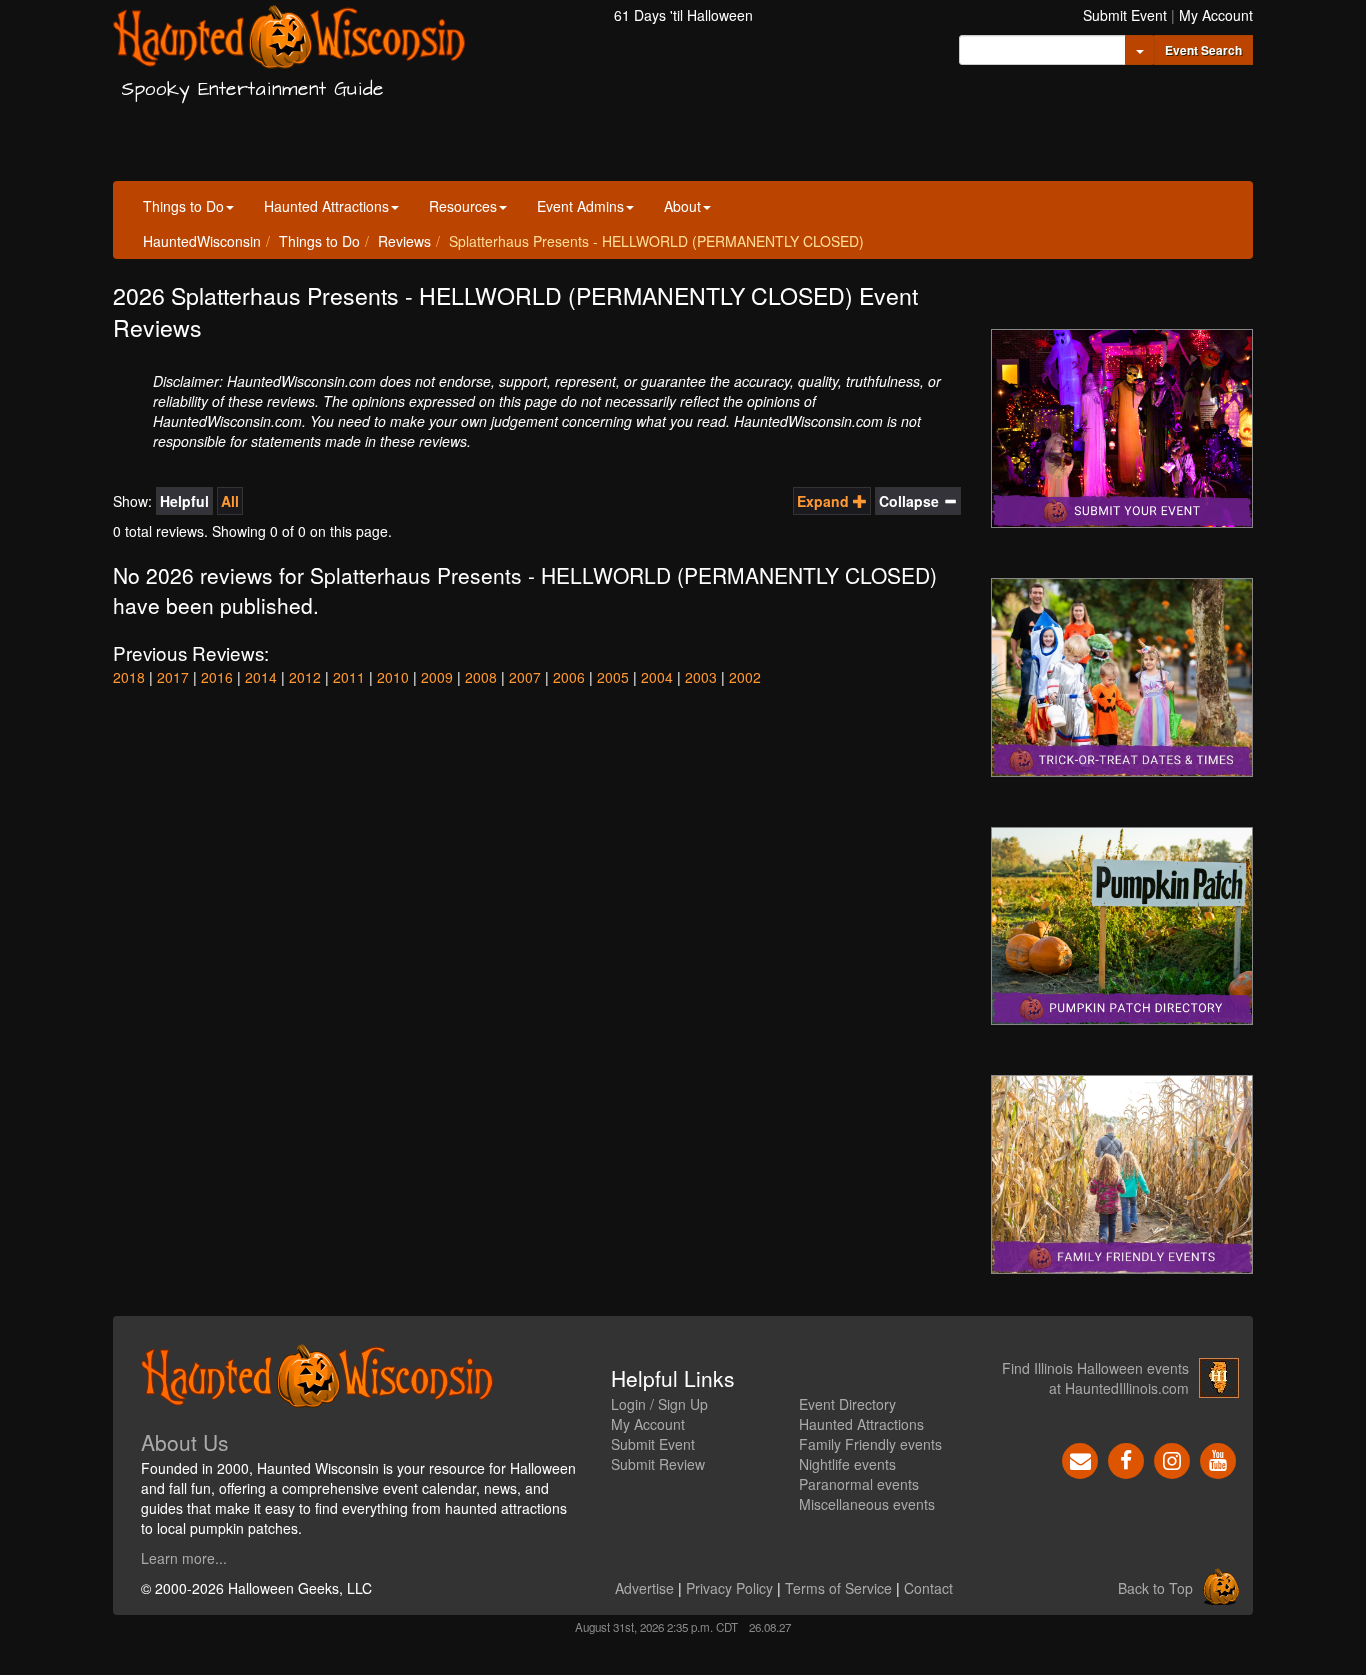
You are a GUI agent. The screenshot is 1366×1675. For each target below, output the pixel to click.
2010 (393, 677)
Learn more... (184, 1558)
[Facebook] (1126, 1459)
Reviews (404, 241)
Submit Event (1125, 15)
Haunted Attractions (326, 206)
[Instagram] (1172, 1459)
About (682, 206)
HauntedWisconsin (202, 241)
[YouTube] (1218, 1459)
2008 (481, 677)
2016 (217, 677)
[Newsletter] (1080, 1459)
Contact (928, 1588)
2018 (129, 677)
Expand (825, 501)
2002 (745, 677)
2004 (657, 677)
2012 (305, 677)
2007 (525, 677)
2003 (701, 677)
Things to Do (183, 206)
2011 (349, 677)
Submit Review (658, 1464)
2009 (437, 677)
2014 (261, 677)
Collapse (911, 501)
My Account (1216, 15)
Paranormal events (859, 1484)
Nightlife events (847, 1464)
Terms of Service (838, 1588)
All (230, 501)
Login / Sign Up (659, 1404)
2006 (569, 677)
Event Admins (580, 206)
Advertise (644, 1588)
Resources (463, 206)
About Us (185, 1442)
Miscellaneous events (867, 1504)
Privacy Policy (729, 1588)
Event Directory (847, 1404)
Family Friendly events (870, 1444)
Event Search (1203, 50)
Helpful (184, 501)
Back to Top (1155, 1588)
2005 (613, 677)
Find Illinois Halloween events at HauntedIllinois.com (1095, 1378)
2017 (173, 677)
